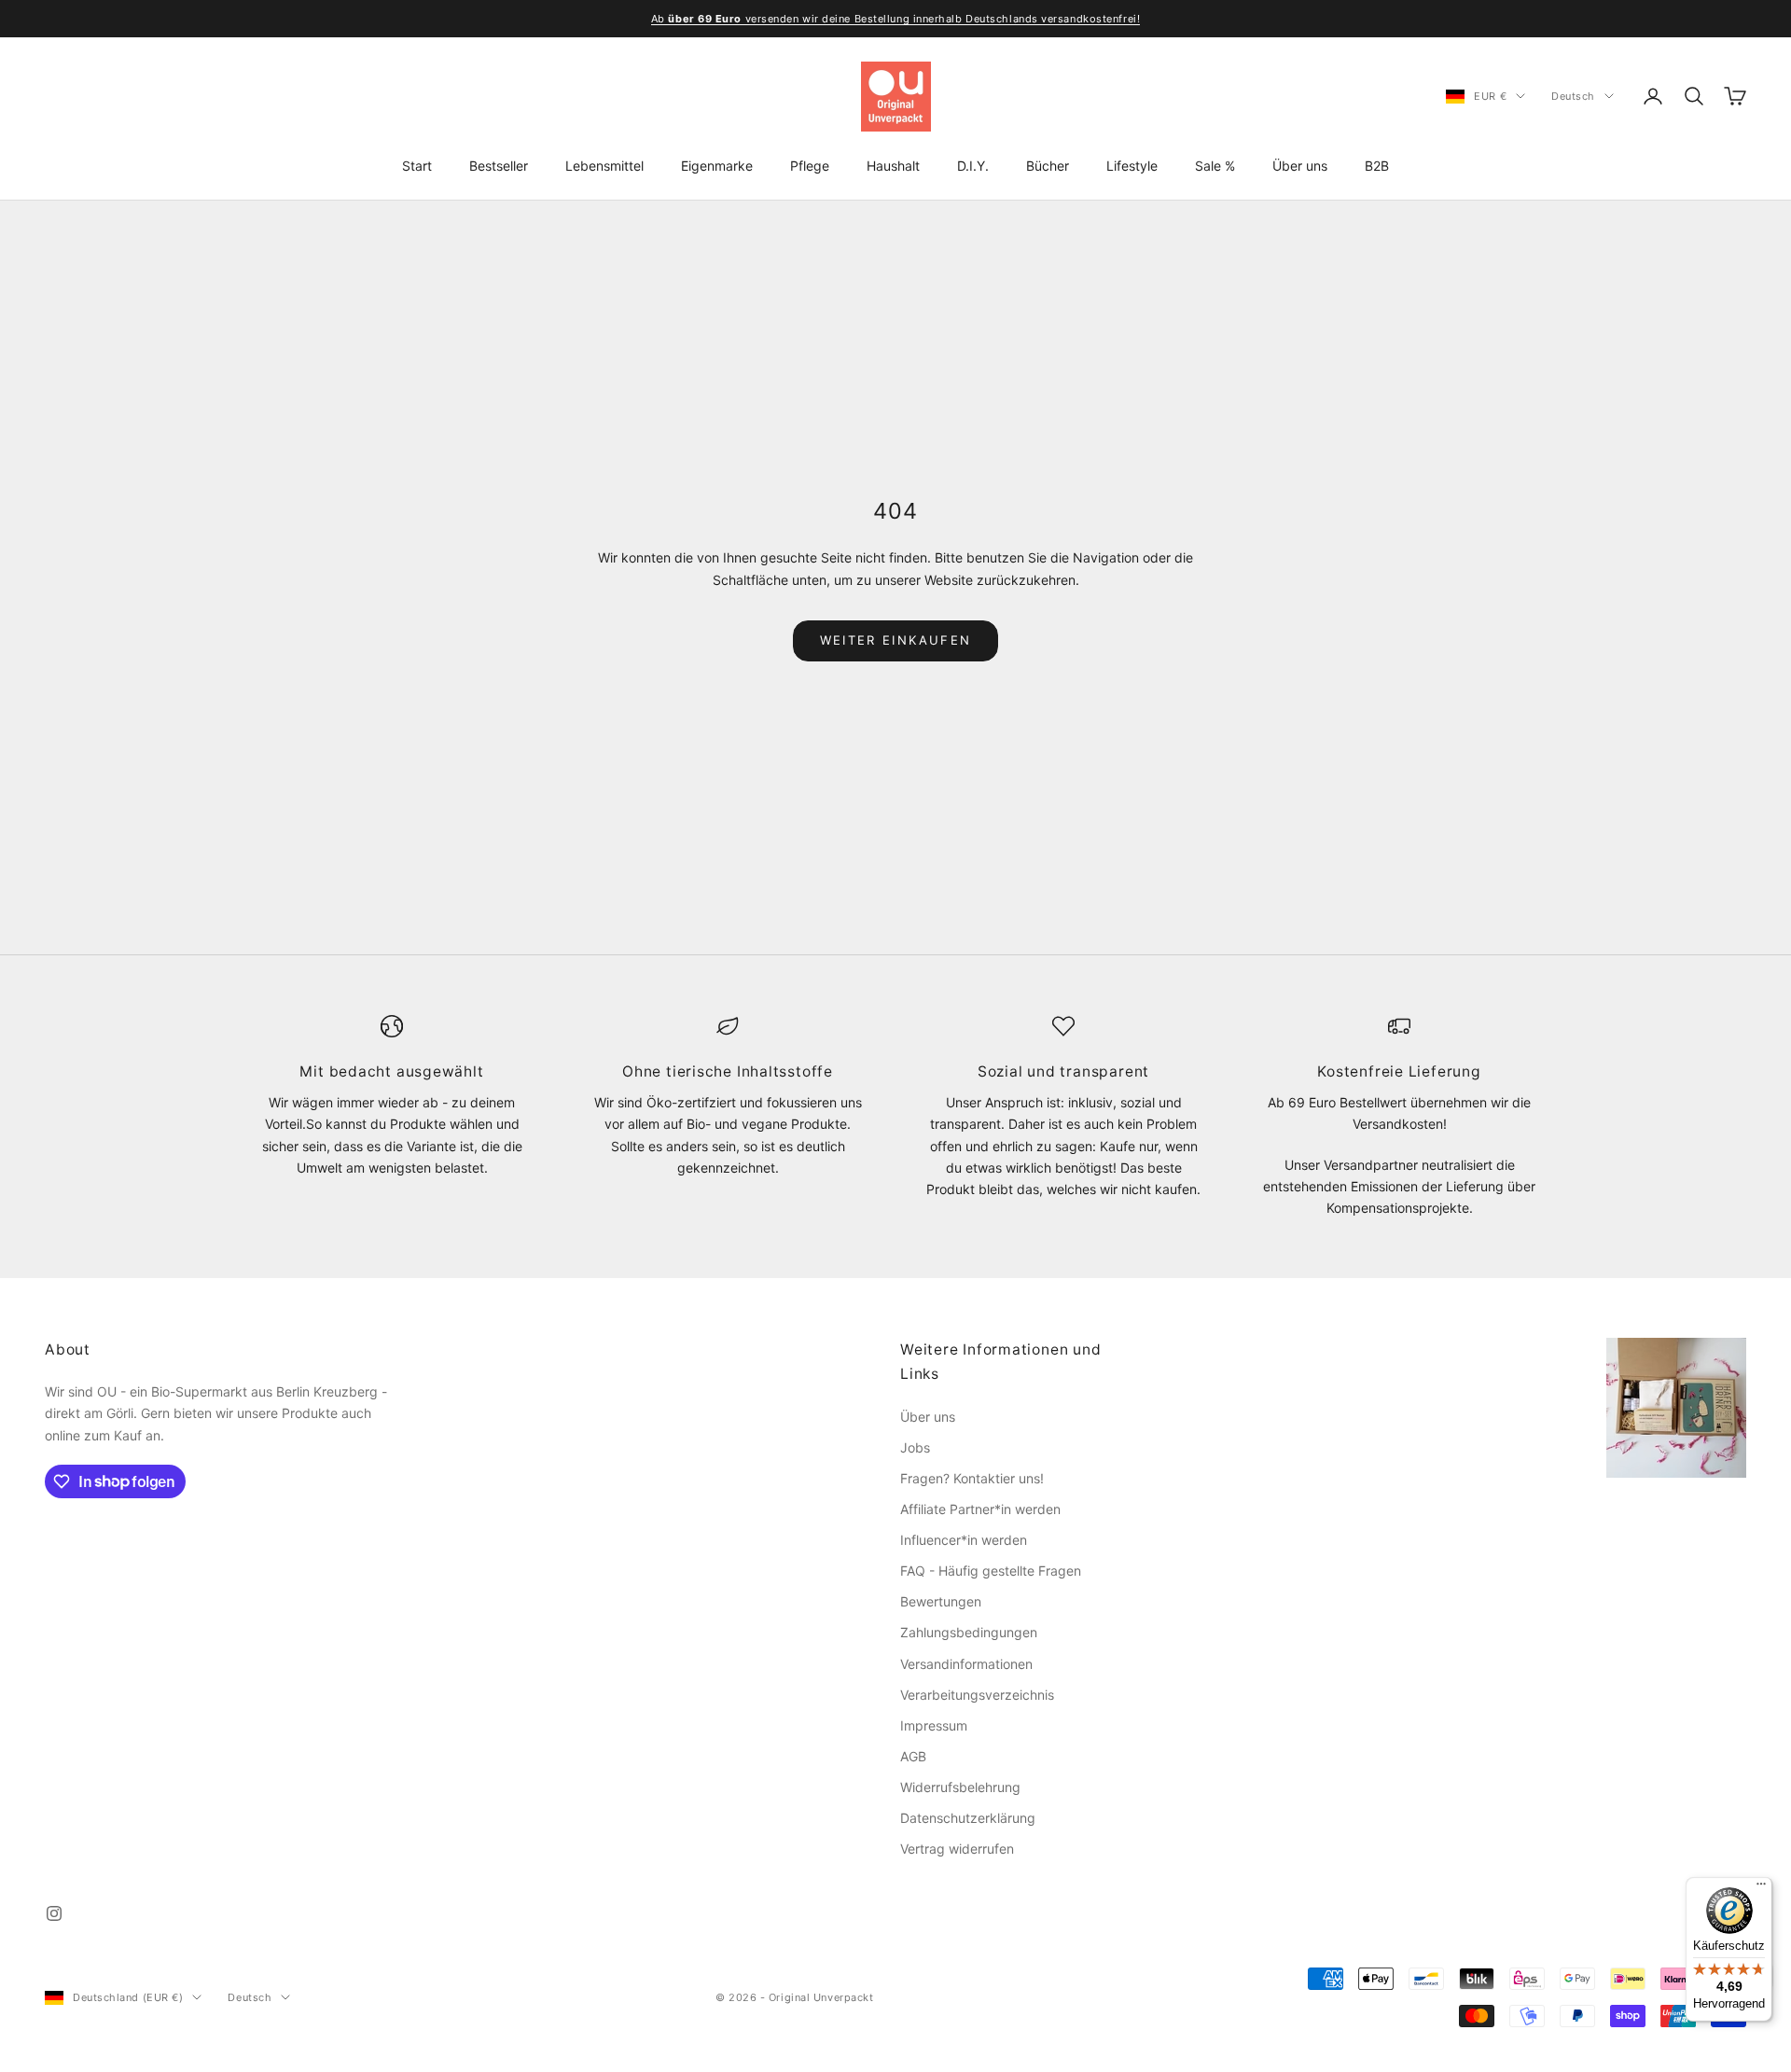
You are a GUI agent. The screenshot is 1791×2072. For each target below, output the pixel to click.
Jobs (915, 1447)
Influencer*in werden (964, 1540)
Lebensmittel (604, 166)
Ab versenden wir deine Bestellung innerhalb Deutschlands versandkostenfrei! (895, 19)
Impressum (934, 1725)
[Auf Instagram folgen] (54, 1913)
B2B (1377, 166)
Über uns (1300, 166)
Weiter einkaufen (895, 640)
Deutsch (1573, 96)
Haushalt (893, 166)
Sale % (1215, 166)
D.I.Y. (973, 166)
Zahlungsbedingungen (969, 1632)
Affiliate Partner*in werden (980, 1509)
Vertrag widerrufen (957, 1849)
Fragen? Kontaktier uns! (972, 1478)
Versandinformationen (966, 1664)
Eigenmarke (717, 166)
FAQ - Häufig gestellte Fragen (991, 1571)
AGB (913, 1756)
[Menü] (1761, 1888)
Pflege (810, 166)
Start (417, 166)
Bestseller (499, 166)
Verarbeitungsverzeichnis (977, 1695)
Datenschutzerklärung (968, 1818)
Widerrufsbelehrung (960, 1787)
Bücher (1048, 166)
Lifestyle (1132, 166)
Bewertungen (941, 1601)
